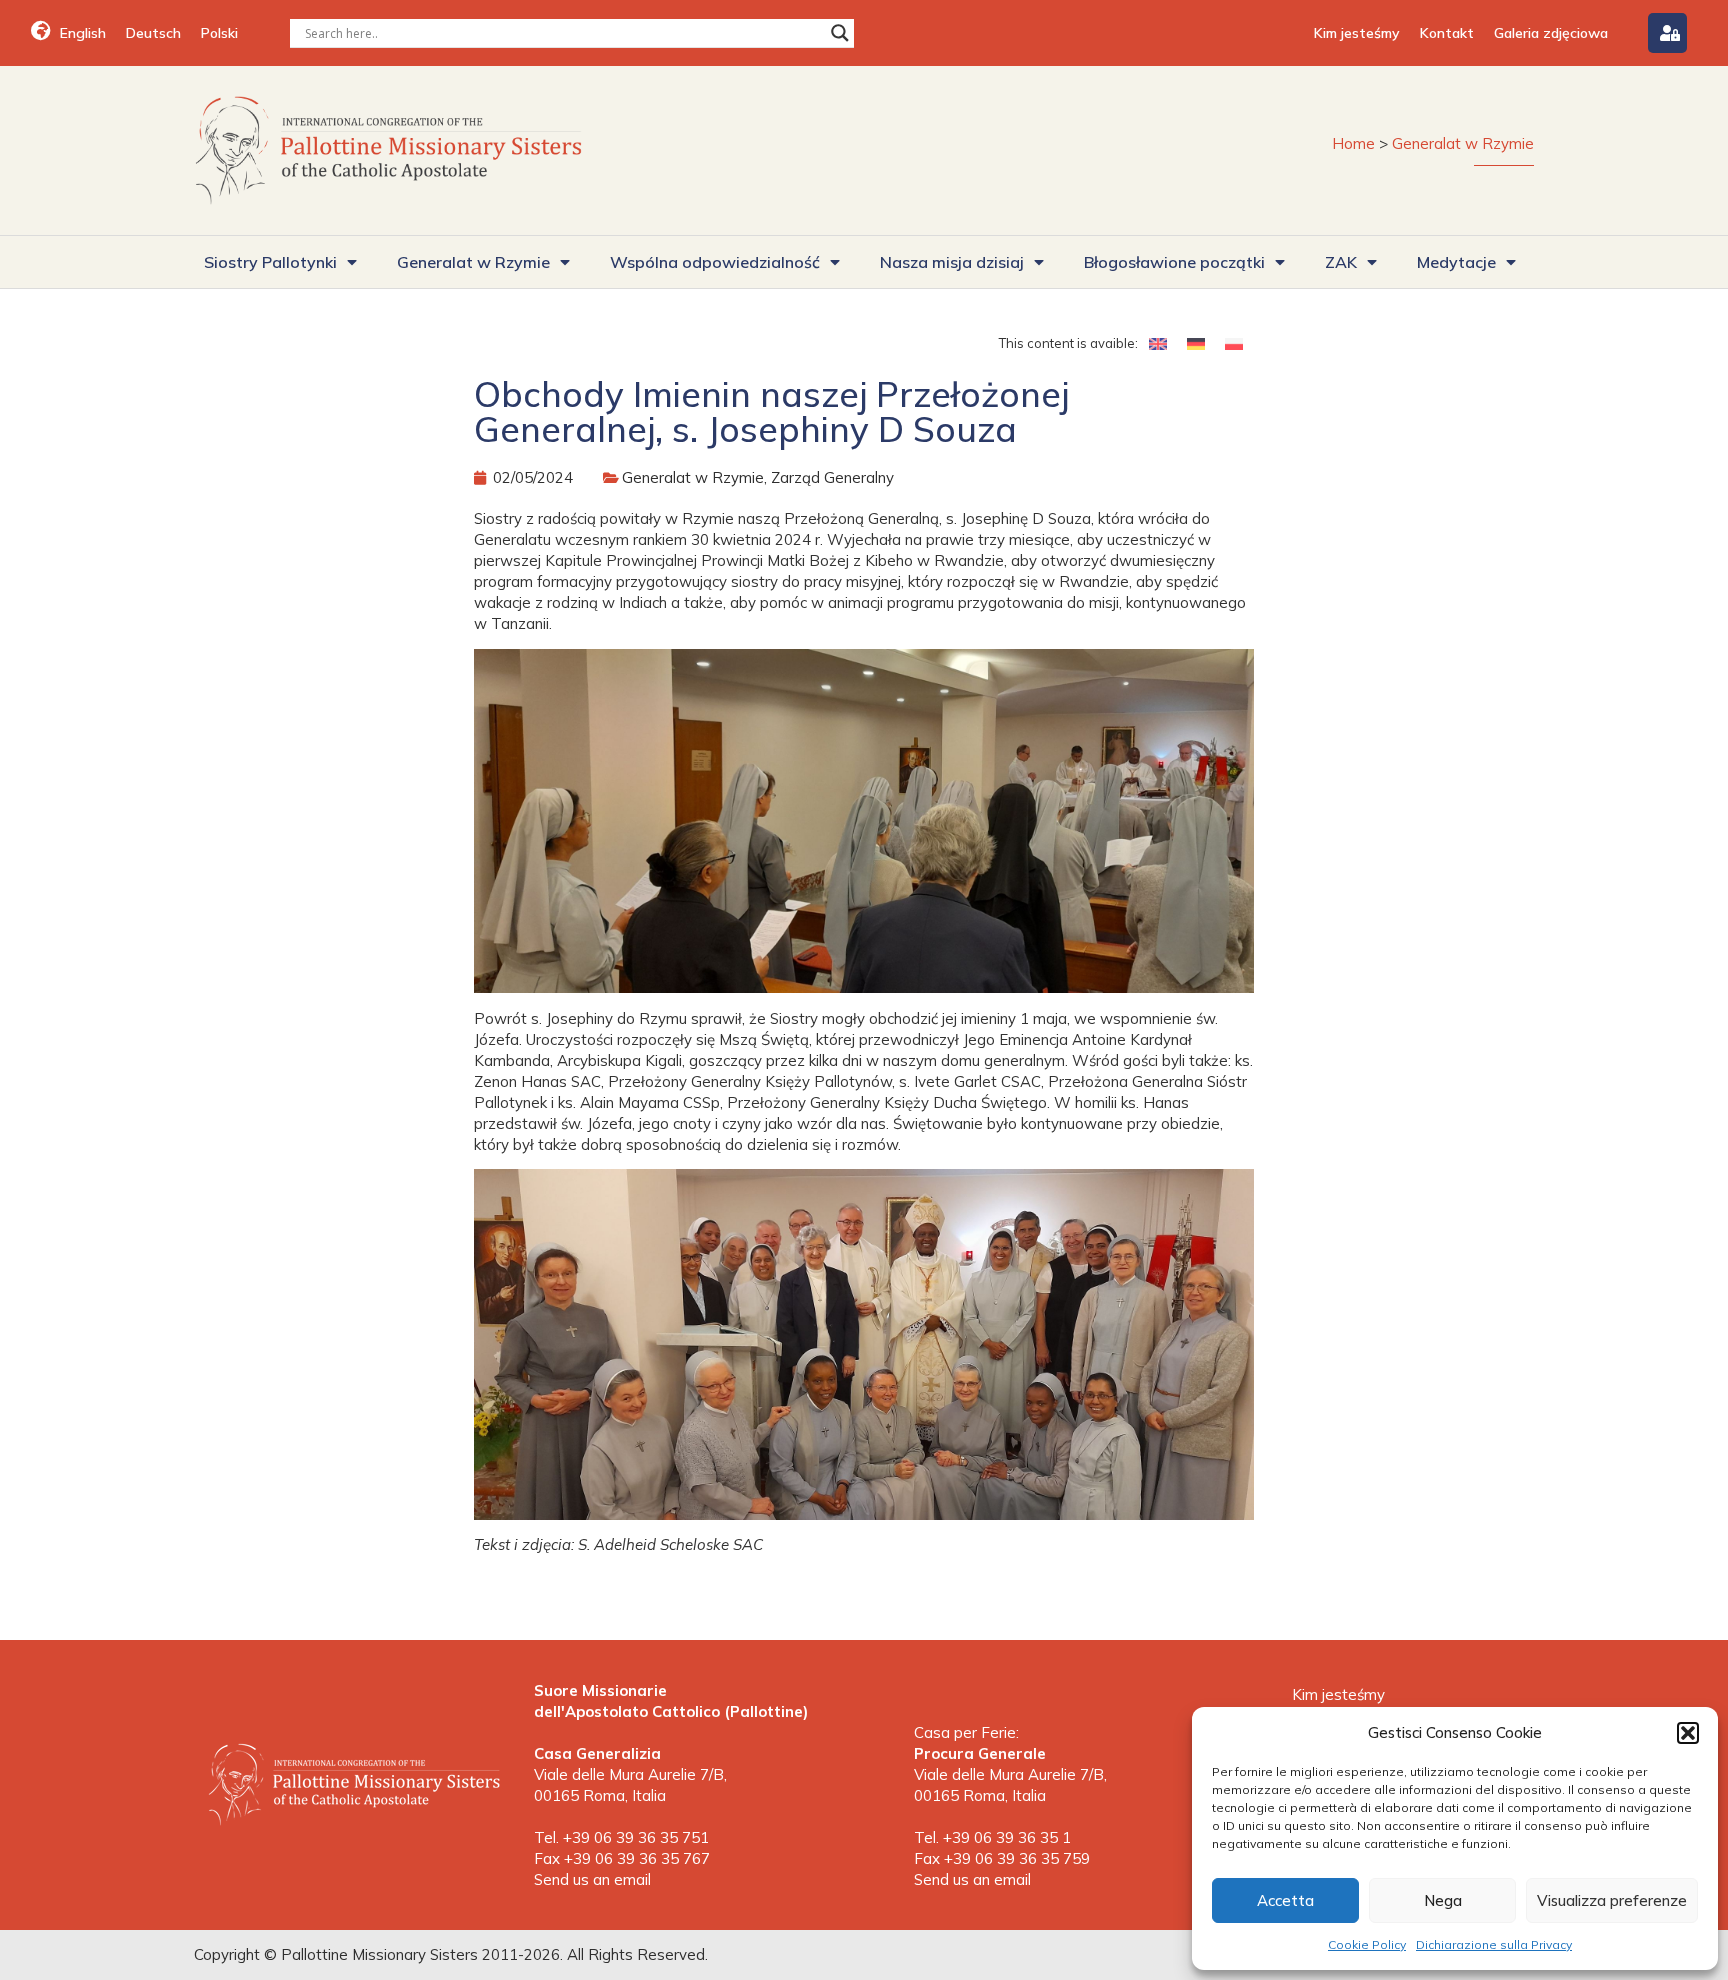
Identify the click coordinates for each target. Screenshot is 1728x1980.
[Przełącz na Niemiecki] (1196, 343)
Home (1353, 143)
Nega (1443, 1900)
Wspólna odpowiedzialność (715, 262)
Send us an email (592, 1879)
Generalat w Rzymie (1463, 143)
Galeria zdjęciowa (1551, 33)
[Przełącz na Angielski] (1158, 343)
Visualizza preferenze (1612, 1900)
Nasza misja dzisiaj (952, 262)
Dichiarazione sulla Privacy (1494, 1944)
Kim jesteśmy (1357, 33)
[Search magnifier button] (840, 33)
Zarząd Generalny (832, 477)
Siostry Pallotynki (270, 262)
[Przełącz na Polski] (1234, 343)
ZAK (1341, 262)
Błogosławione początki (1174, 262)
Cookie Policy (1367, 1944)
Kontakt (1447, 33)
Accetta (1285, 1900)
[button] (1688, 1733)
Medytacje (1456, 262)
